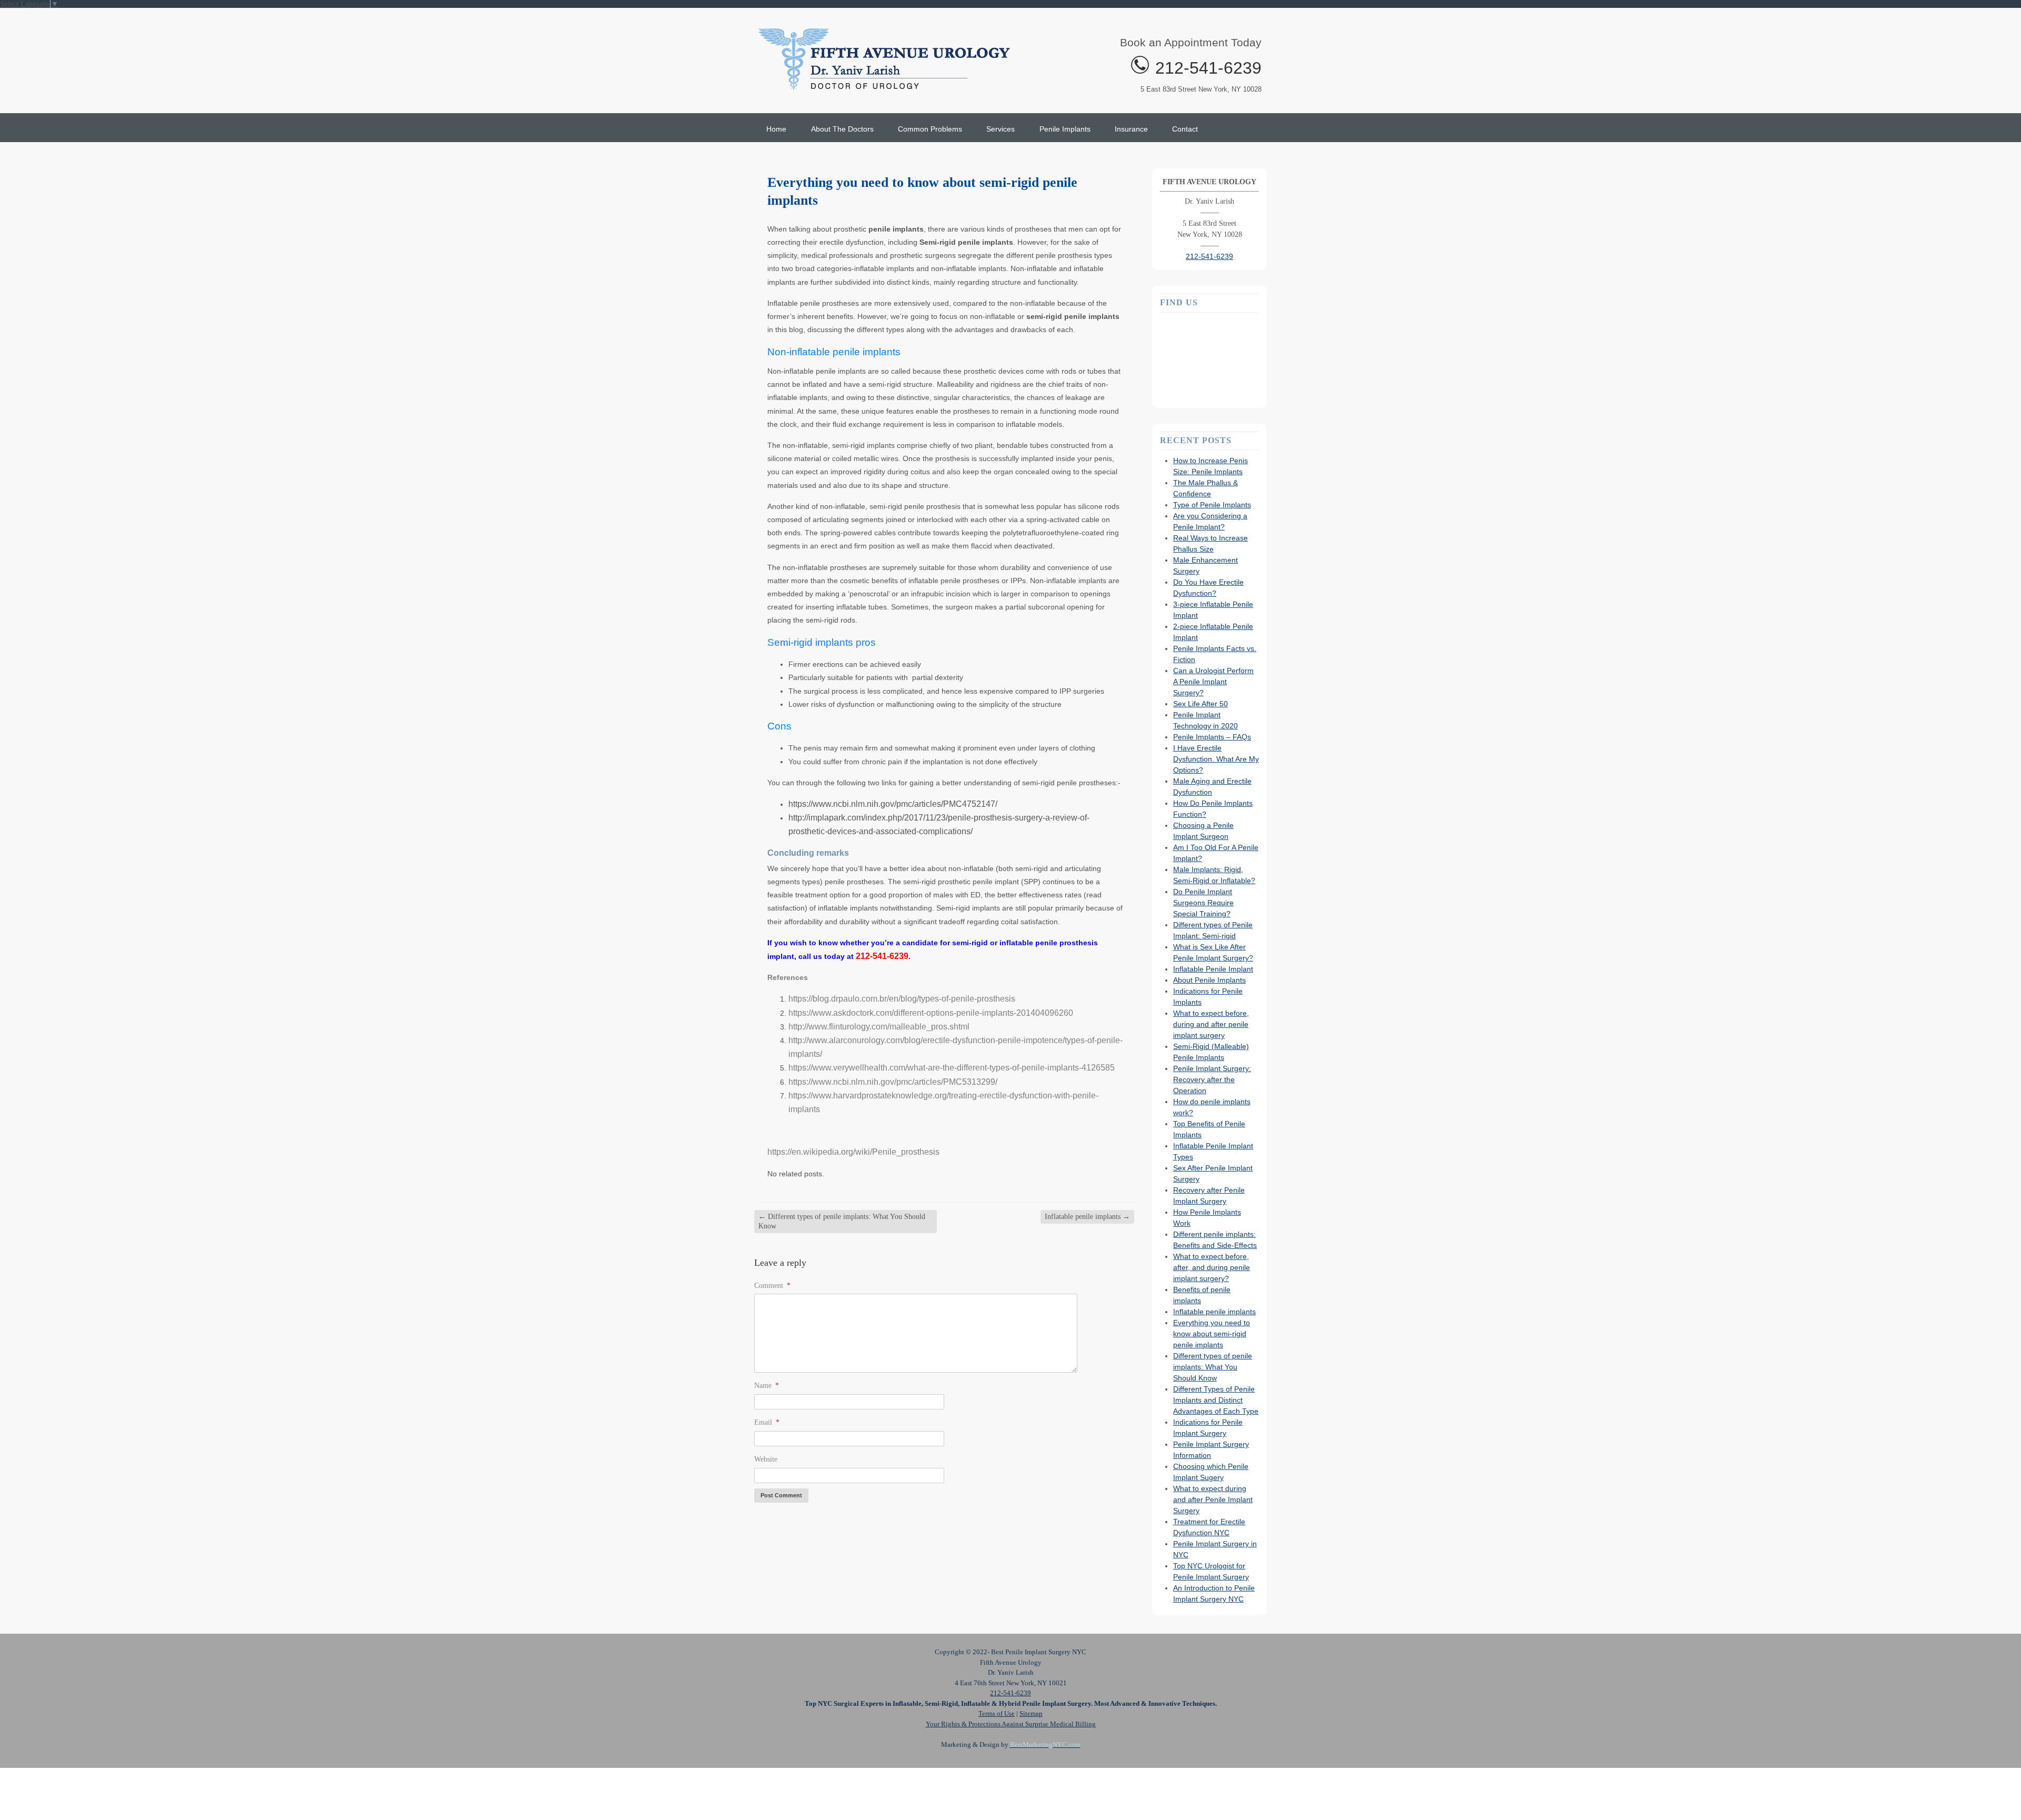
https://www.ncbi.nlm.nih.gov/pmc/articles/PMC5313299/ (893, 1082)
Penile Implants (1065, 129)
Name (767, 1386)
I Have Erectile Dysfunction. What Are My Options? (1216, 759)
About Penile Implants (1209, 980)
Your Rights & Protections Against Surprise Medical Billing (1011, 1724)
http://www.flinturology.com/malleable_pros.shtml (879, 1027)
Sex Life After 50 (1200, 704)
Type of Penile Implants (1212, 505)
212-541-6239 (1208, 68)
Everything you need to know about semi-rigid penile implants (1212, 1334)
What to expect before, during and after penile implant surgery (1211, 1024)
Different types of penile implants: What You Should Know (842, 1221)
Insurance (1131, 129)
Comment (772, 1286)
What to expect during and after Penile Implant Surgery (1213, 1499)
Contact (1185, 129)
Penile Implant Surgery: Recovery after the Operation (1212, 1079)
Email (767, 1422)
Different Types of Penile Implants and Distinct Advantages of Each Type (1216, 1400)
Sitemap (1031, 1713)
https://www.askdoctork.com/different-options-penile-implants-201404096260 (931, 1013)
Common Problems (930, 129)
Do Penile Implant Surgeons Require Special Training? (1203, 903)
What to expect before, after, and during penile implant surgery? (1212, 1267)
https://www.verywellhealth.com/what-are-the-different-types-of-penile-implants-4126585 (952, 1068)
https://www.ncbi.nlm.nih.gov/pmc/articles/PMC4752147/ (893, 804)
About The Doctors (842, 129)
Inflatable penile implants (1087, 1217)
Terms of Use (997, 1713)
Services (1001, 129)
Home (776, 129)
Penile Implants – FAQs (1212, 737)
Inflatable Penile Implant (1213, 969)
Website (766, 1459)
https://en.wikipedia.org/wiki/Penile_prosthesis (853, 1152)
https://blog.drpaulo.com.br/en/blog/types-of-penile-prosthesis (902, 999)
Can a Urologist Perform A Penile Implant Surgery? (1213, 682)
